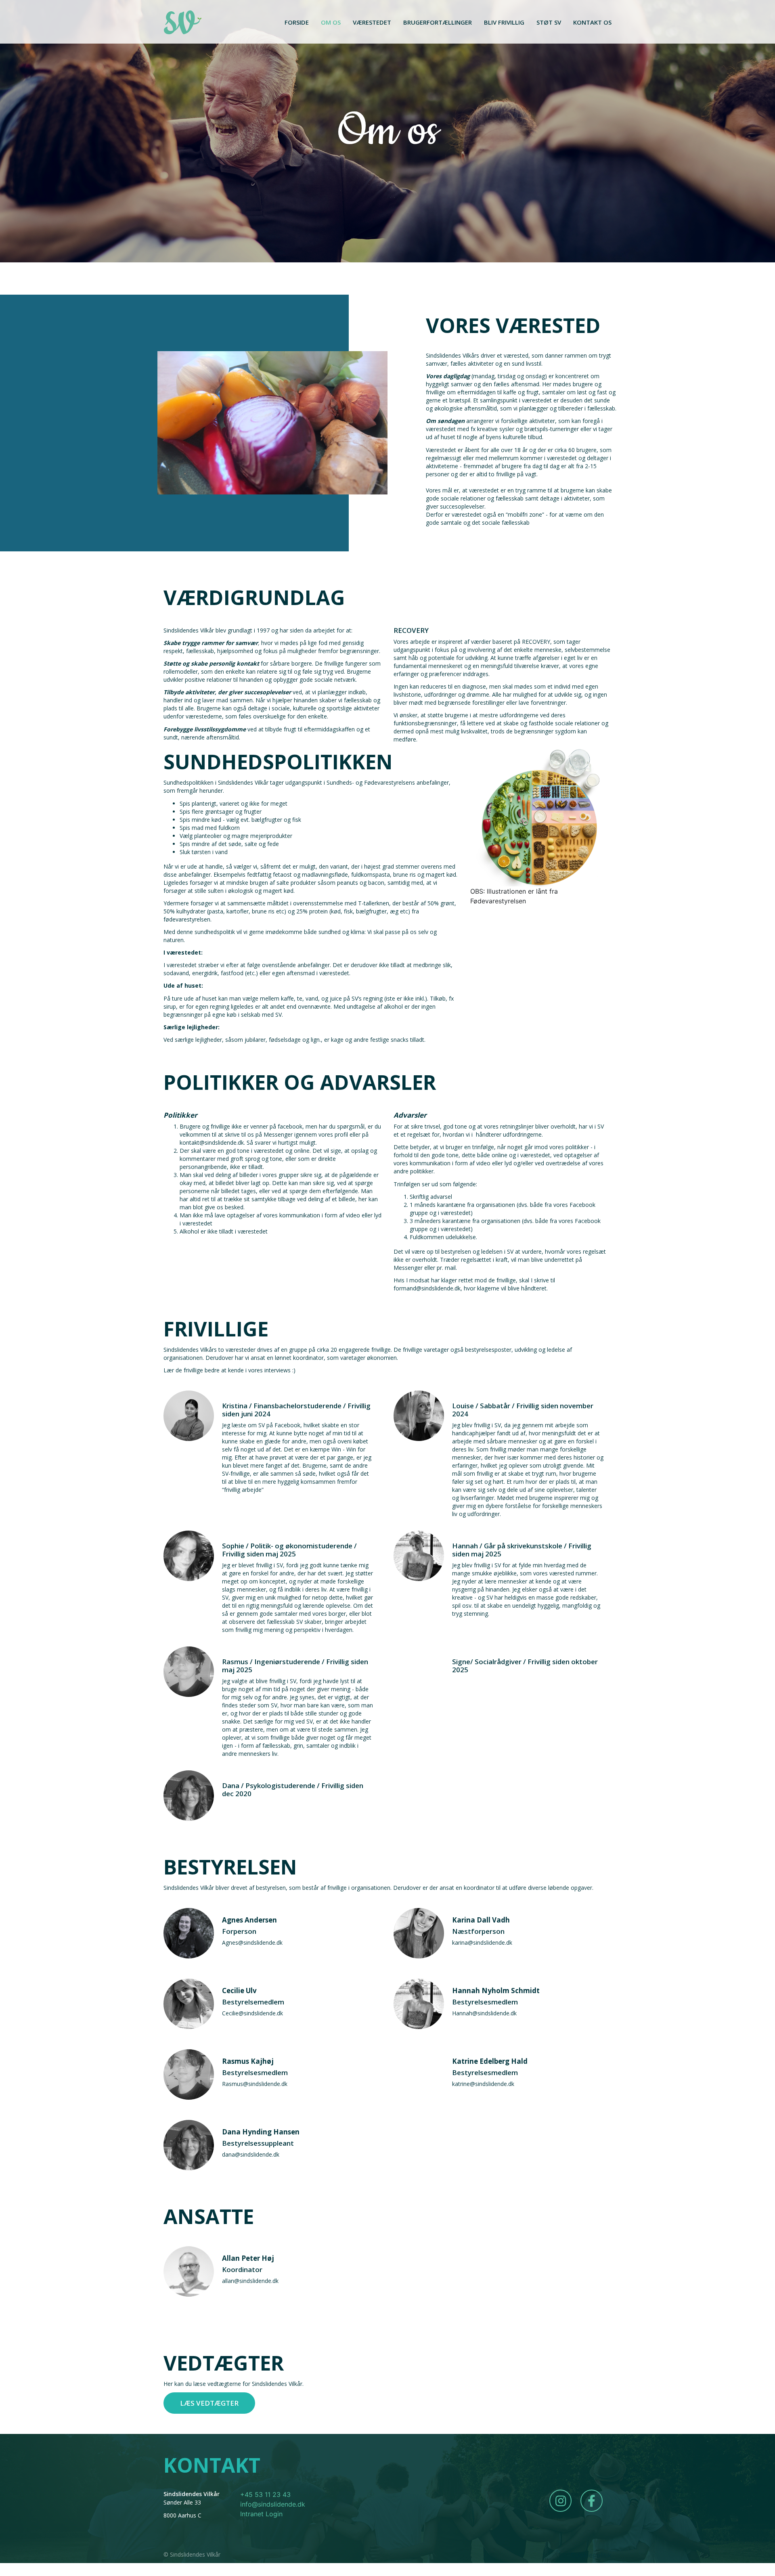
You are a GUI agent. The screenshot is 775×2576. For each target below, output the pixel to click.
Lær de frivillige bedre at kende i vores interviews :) (230, 1370)
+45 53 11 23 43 (265, 2494)
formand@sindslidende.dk (427, 1288)
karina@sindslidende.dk (482, 1942)
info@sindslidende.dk (273, 2504)
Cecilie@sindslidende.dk (253, 2013)
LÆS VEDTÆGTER (209, 2403)
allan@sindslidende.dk (250, 2281)
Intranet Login (261, 2514)
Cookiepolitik (591, 2555)
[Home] (183, 22)
